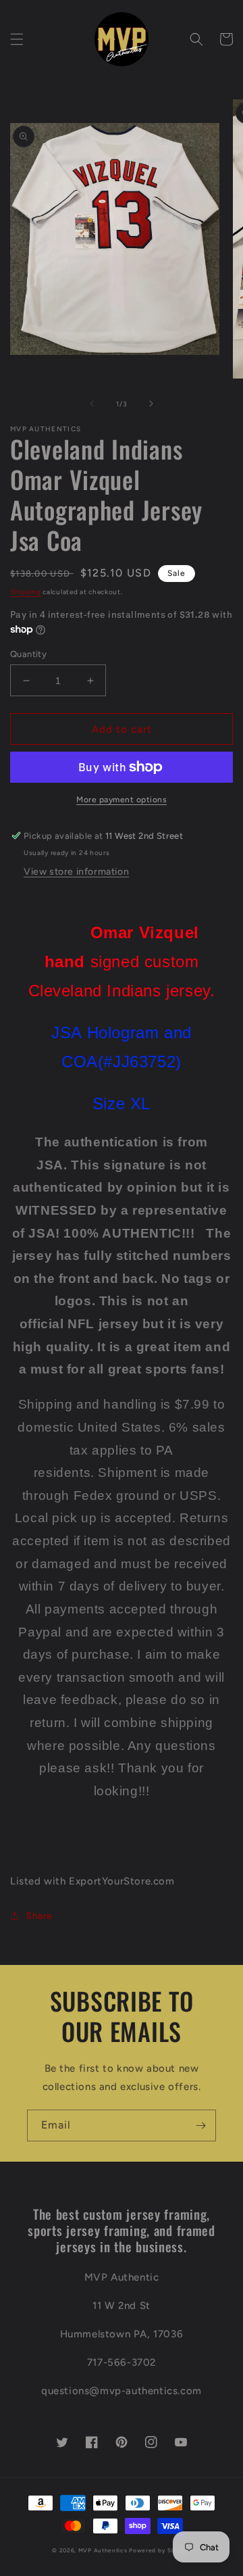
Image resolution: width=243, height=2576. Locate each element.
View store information (76, 872)
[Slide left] (92, 404)
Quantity (28, 654)
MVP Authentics (103, 2550)
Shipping (26, 592)
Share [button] (39, 1916)
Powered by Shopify (160, 2550)
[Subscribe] (200, 2125)
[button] (17, 39)
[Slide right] (151, 404)
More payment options (122, 800)
